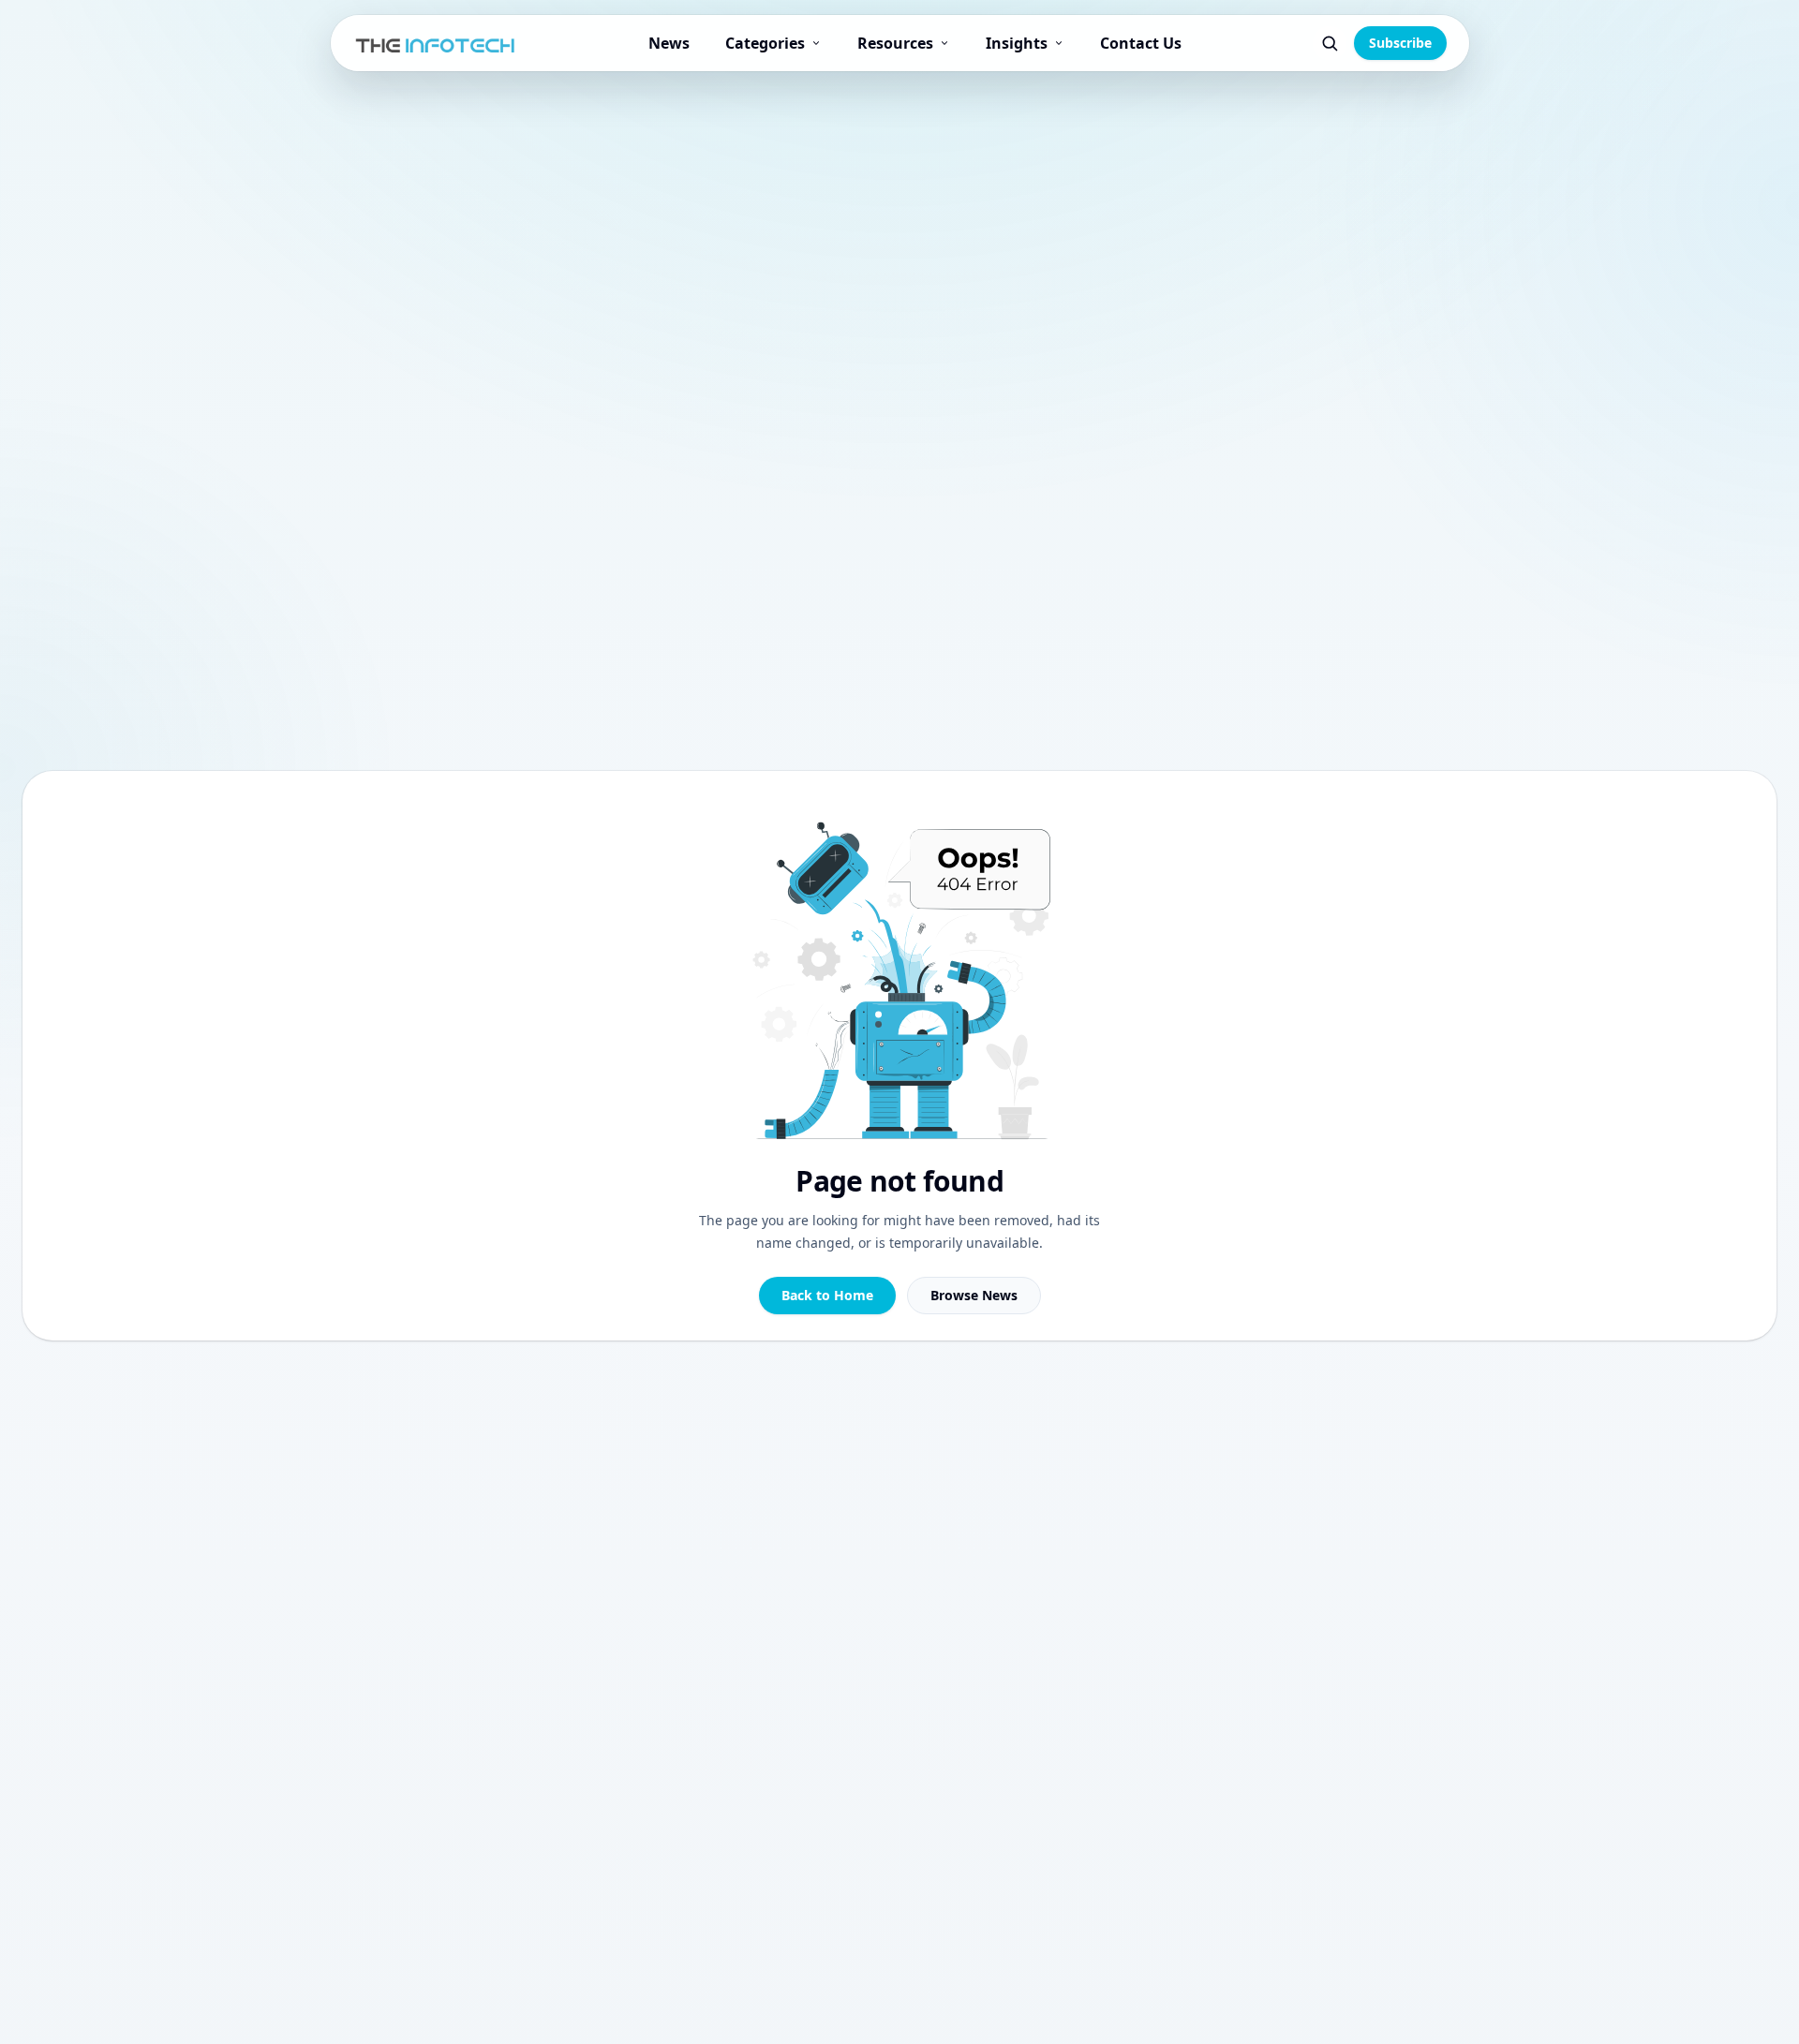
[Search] (1330, 43)
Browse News (974, 1295)
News (669, 43)
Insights (1017, 43)
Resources (895, 43)
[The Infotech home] (436, 43)
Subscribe (1400, 43)
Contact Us (1141, 43)
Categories (765, 43)
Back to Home (827, 1295)
